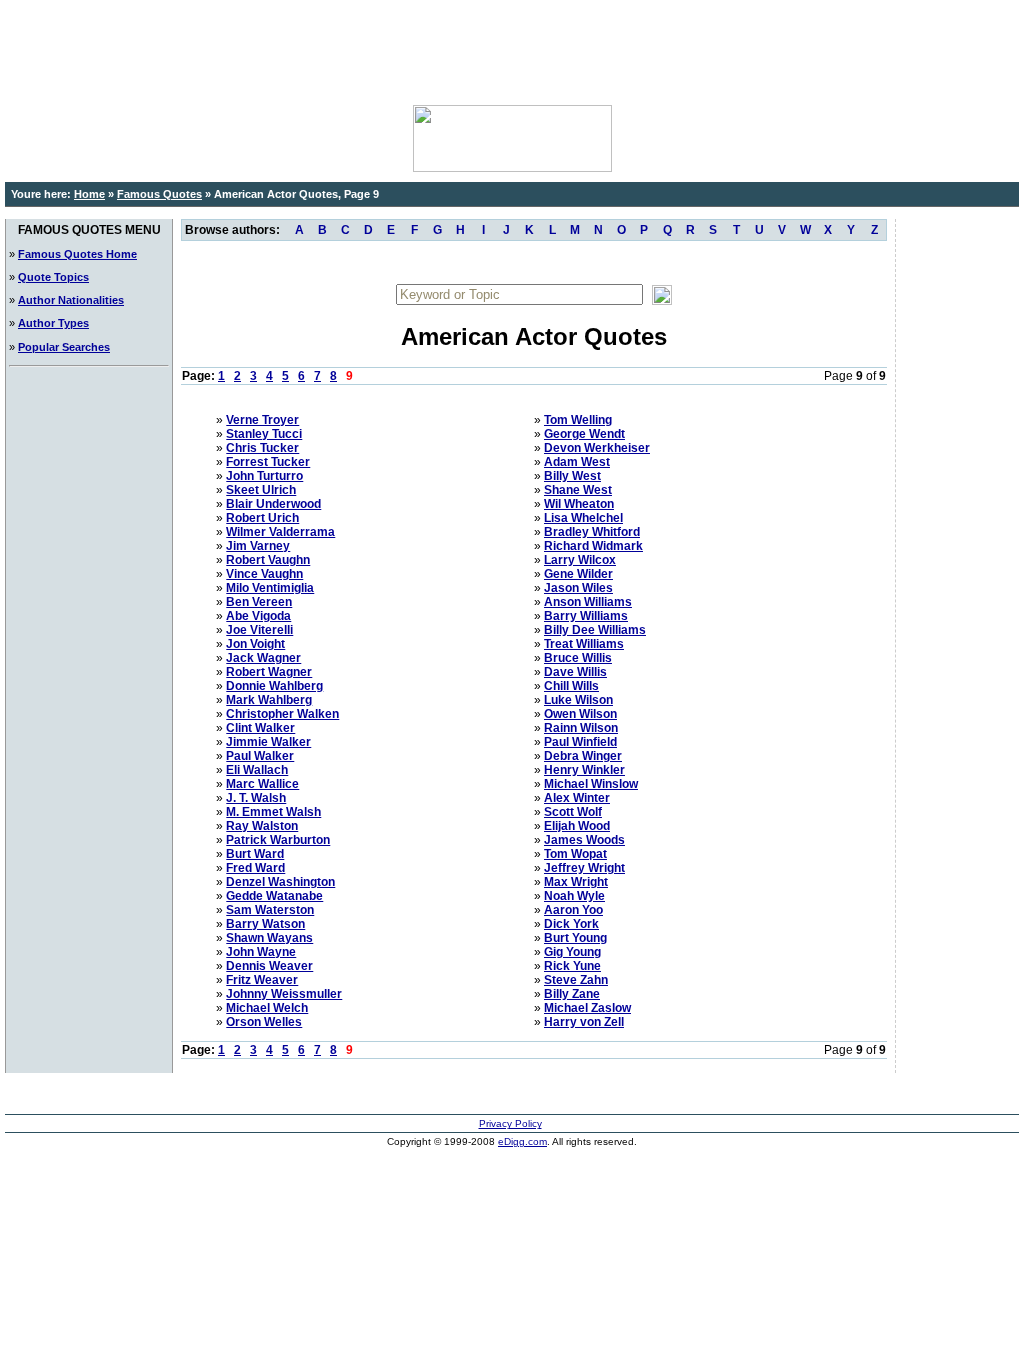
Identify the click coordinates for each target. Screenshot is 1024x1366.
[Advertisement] (512, 50)
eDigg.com (522, 1141)
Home (89, 194)
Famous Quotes (159, 194)
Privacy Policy (510, 1123)
